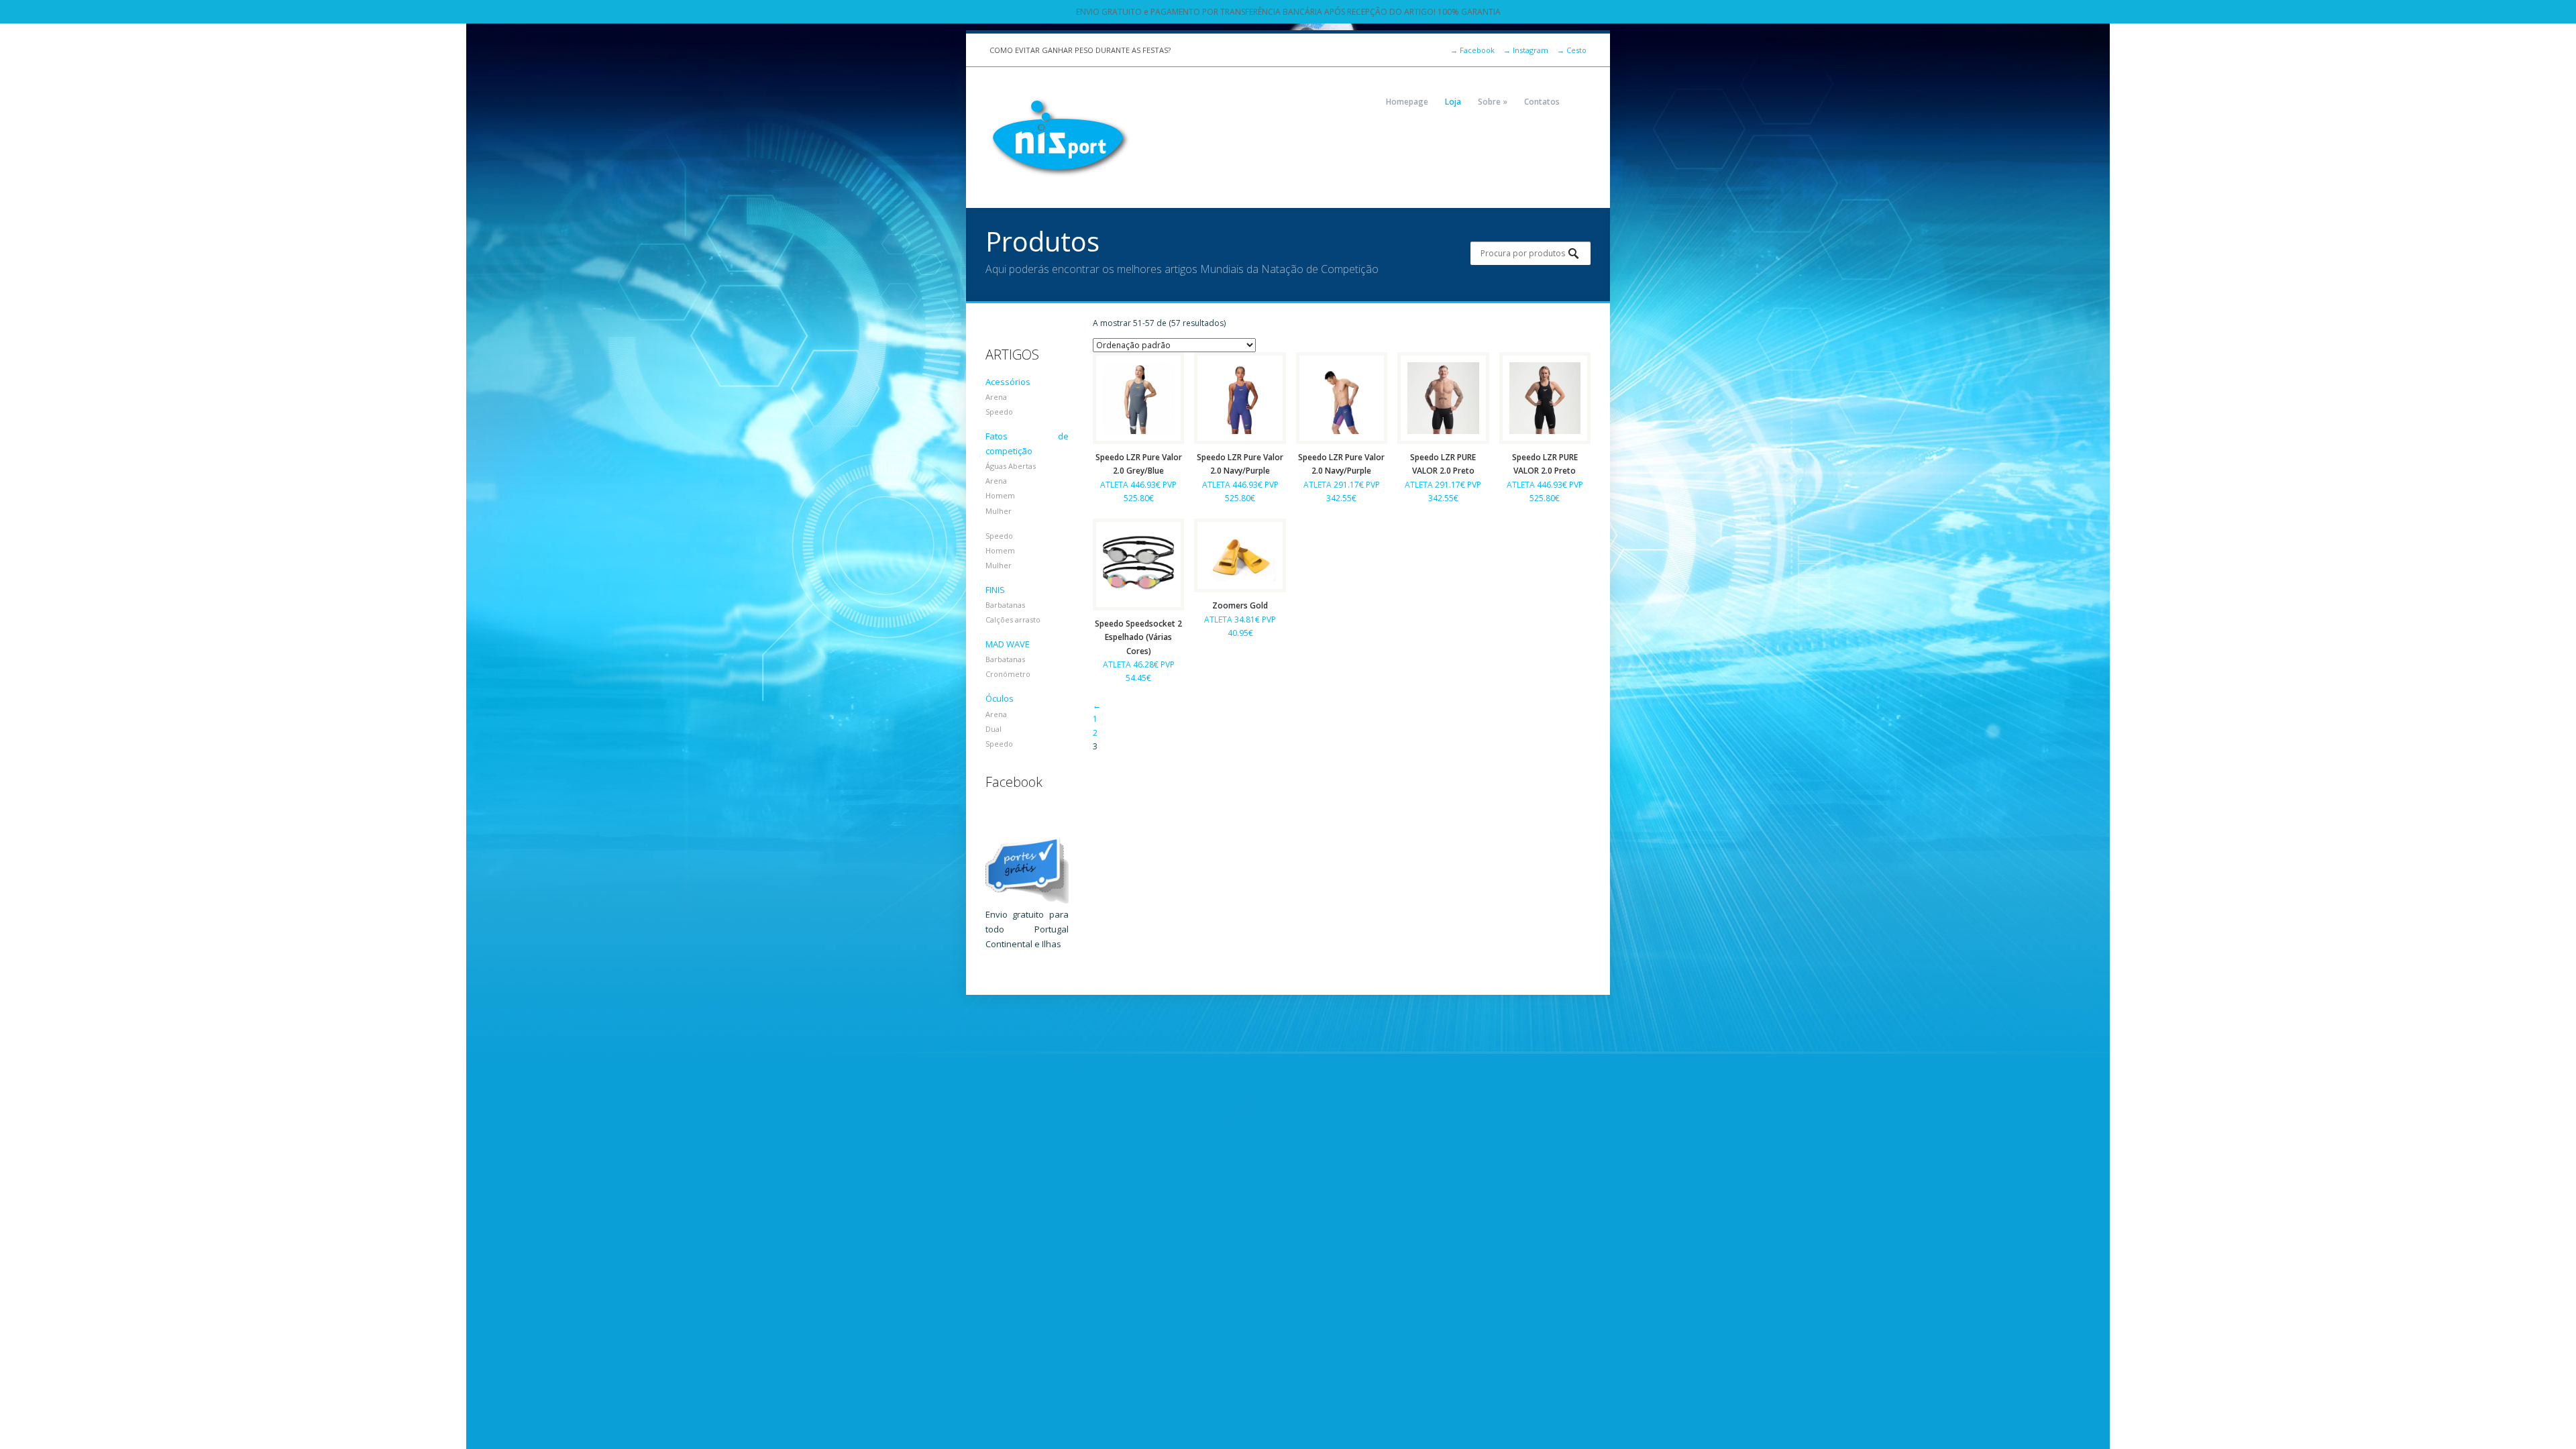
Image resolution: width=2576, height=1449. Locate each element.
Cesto (1572, 50)
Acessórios (1008, 382)
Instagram (1526, 50)
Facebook (1472, 50)
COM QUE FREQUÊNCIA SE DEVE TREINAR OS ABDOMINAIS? (1093, 50)
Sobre (1493, 102)
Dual (994, 729)
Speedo (999, 412)
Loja (1453, 102)
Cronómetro (1008, 674)
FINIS (995, 590)
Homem (1000, 495)
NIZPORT (1060, 138)
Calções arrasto (1013, 620)
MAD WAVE (1008, 644)
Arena (996, 397)
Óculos (1000, 698)
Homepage (1407, 102)
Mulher (999, 511)
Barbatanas (1005, 605)
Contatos (1542, 102)
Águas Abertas (1011, 466)
